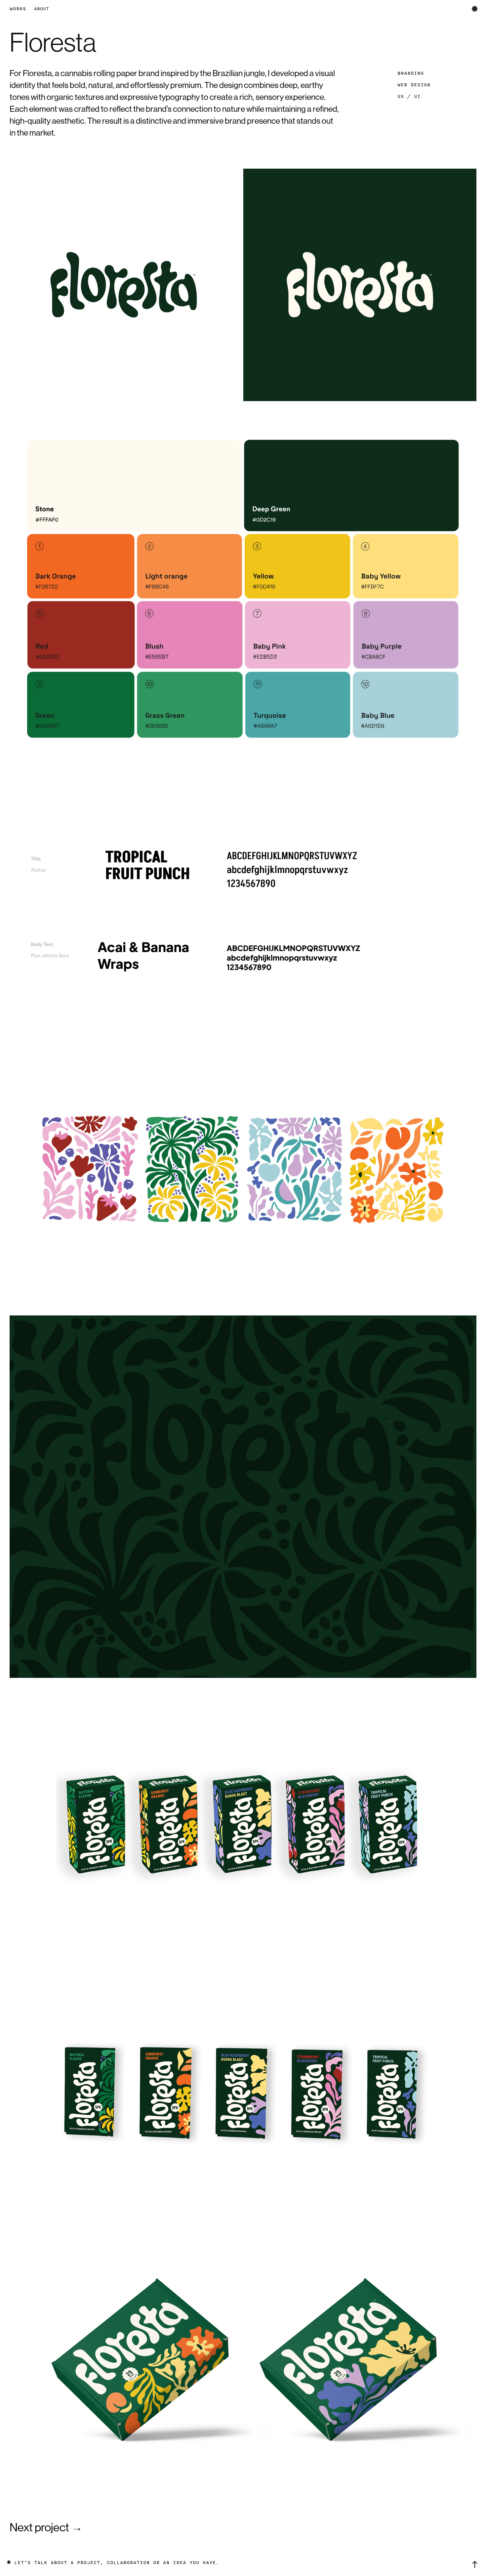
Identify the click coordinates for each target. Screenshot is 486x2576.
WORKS (18, 9)
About (41, 9)
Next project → (46, 2527)
